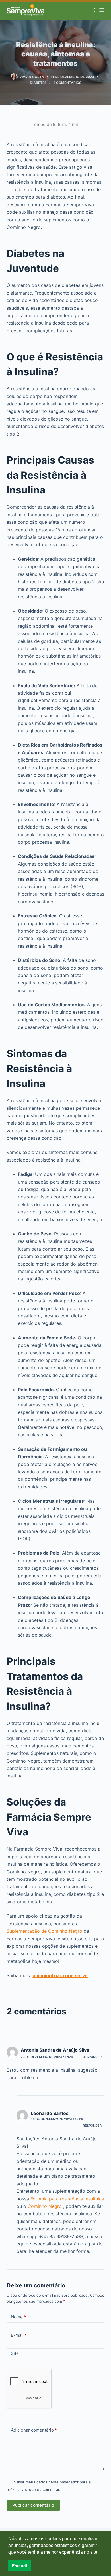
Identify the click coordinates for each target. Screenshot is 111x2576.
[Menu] (102, 10)
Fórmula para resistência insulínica (67, 2199)
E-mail (19, 2335)
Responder (92, 2057)
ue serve (78, 1975)
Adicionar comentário (34, 2430)
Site (15, 2353)
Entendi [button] (19, 2566)
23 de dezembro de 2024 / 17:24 (47, 2057)
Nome (18, 2317)
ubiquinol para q (50, 1975)
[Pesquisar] (95, 10)
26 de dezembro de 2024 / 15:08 (57, 2119)
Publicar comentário (33, 2505)
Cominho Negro (45, 2206)
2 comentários (67, 83)
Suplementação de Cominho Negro (44, 1931)
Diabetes (38, 83)
